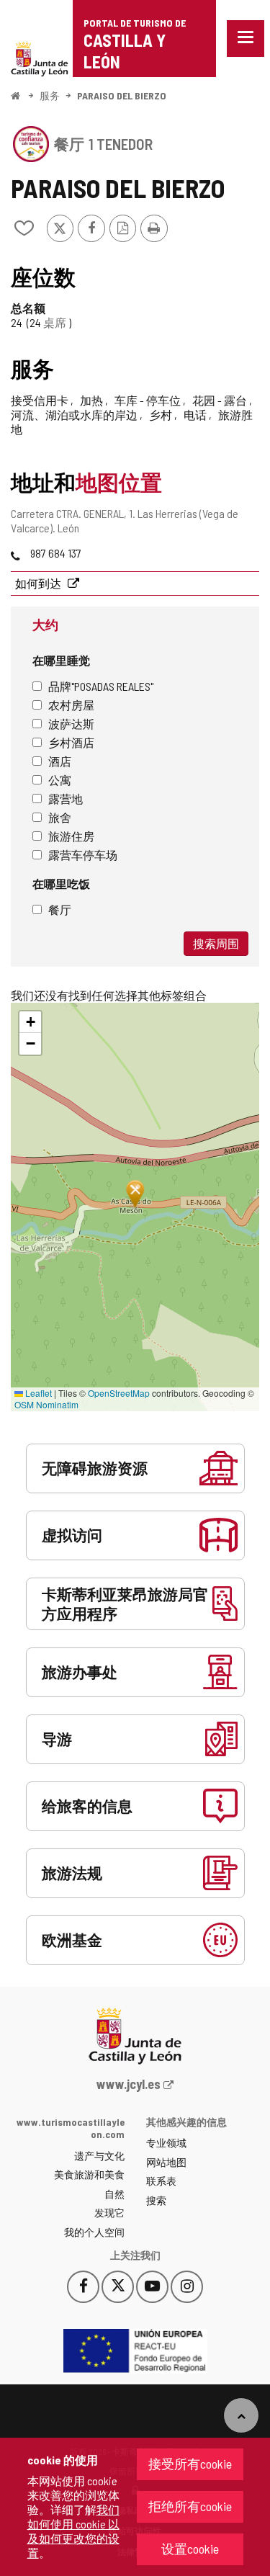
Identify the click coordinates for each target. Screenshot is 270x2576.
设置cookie (190, 2549)
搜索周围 (216, 943)
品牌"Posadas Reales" (101, 686)
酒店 (60, 761)
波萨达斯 (71, 724)
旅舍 (60, 817)
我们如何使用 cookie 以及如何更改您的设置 (73, 2531)
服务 (50, 95)
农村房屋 (71, 705)
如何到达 (39, 583)
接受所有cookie (190, 2464)
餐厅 (60, 909)
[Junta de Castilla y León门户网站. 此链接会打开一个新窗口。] (40, 57)
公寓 (60, 780)
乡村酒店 (71, 742)
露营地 (66, 799)
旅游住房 (71, 836)
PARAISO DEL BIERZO (122, 95)
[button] (30, 1022)
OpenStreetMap (119, 1393)
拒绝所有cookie (190, 2506)
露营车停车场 (83, 855)
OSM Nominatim (46, 1404)
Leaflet (37, 1393)
